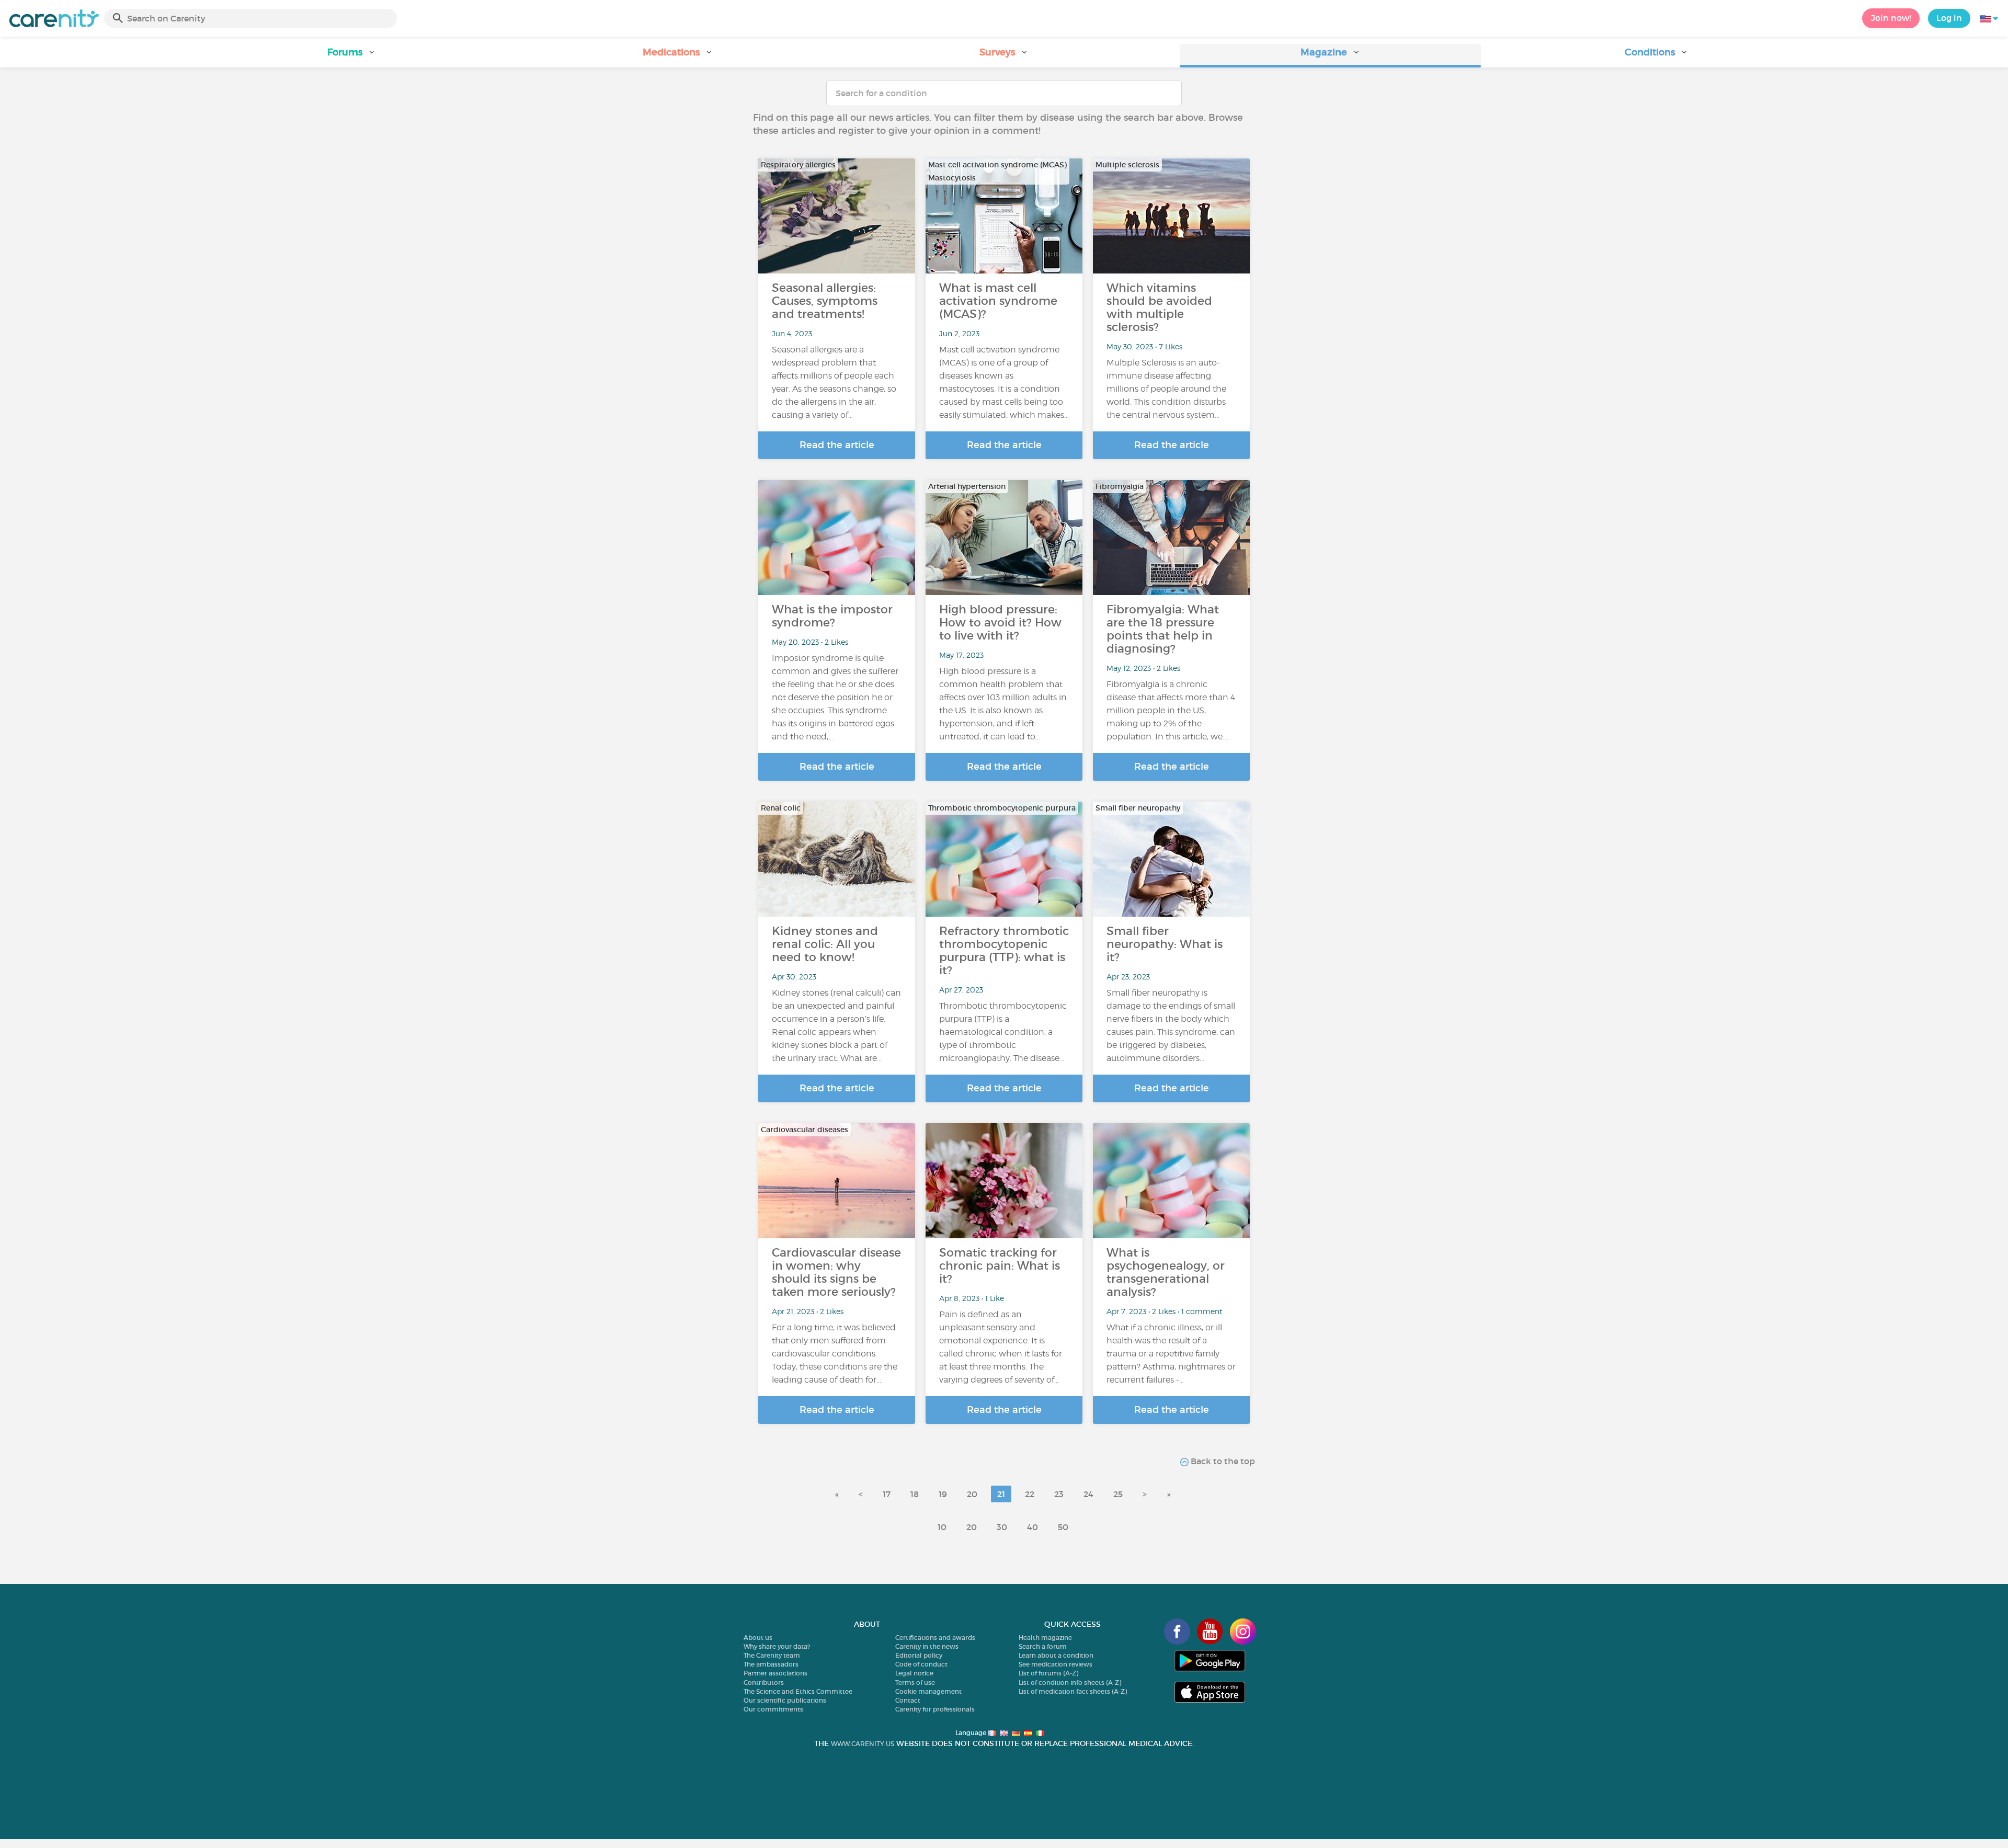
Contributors (764, 1682)
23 (1059, 1494)
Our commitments (773, 1709)
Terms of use (915, 1682)
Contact (908, 1700)
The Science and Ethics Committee (798, 1691)
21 (1001, 1494)
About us (758, 1638)
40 (1032, 1527)
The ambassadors (771, 1664)
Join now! (1891, 18)
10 (942, 1527)
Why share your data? (777, 1646)
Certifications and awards (935, 1638)
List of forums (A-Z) (1048, 1673)
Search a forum (1043, 1646)
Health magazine (1045, 1638)
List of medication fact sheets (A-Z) (1073, 1691)
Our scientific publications (785, 1700)
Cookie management (928, 1691)
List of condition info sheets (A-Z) (1070, 1682)
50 (1063, 1527)
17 (887, 1494)
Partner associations (775, 1673)
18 (915, 1494)
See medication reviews (1056, 1664)
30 (1002, 1527)
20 (972, 1494)
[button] (351, 56)
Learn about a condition (1056, 1655)
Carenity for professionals (935, 1709)
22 (1030, 1494)
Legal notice (914, 1673)
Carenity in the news (927, 1646)
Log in (1949, 18)
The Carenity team (772, 1655)
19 (943, 1494)
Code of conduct (921, 1664)
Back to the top (1222, 1461)
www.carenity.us (863, 1744)
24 (1088, 1494)
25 (1118, 1494)
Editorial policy (919, 1655)
